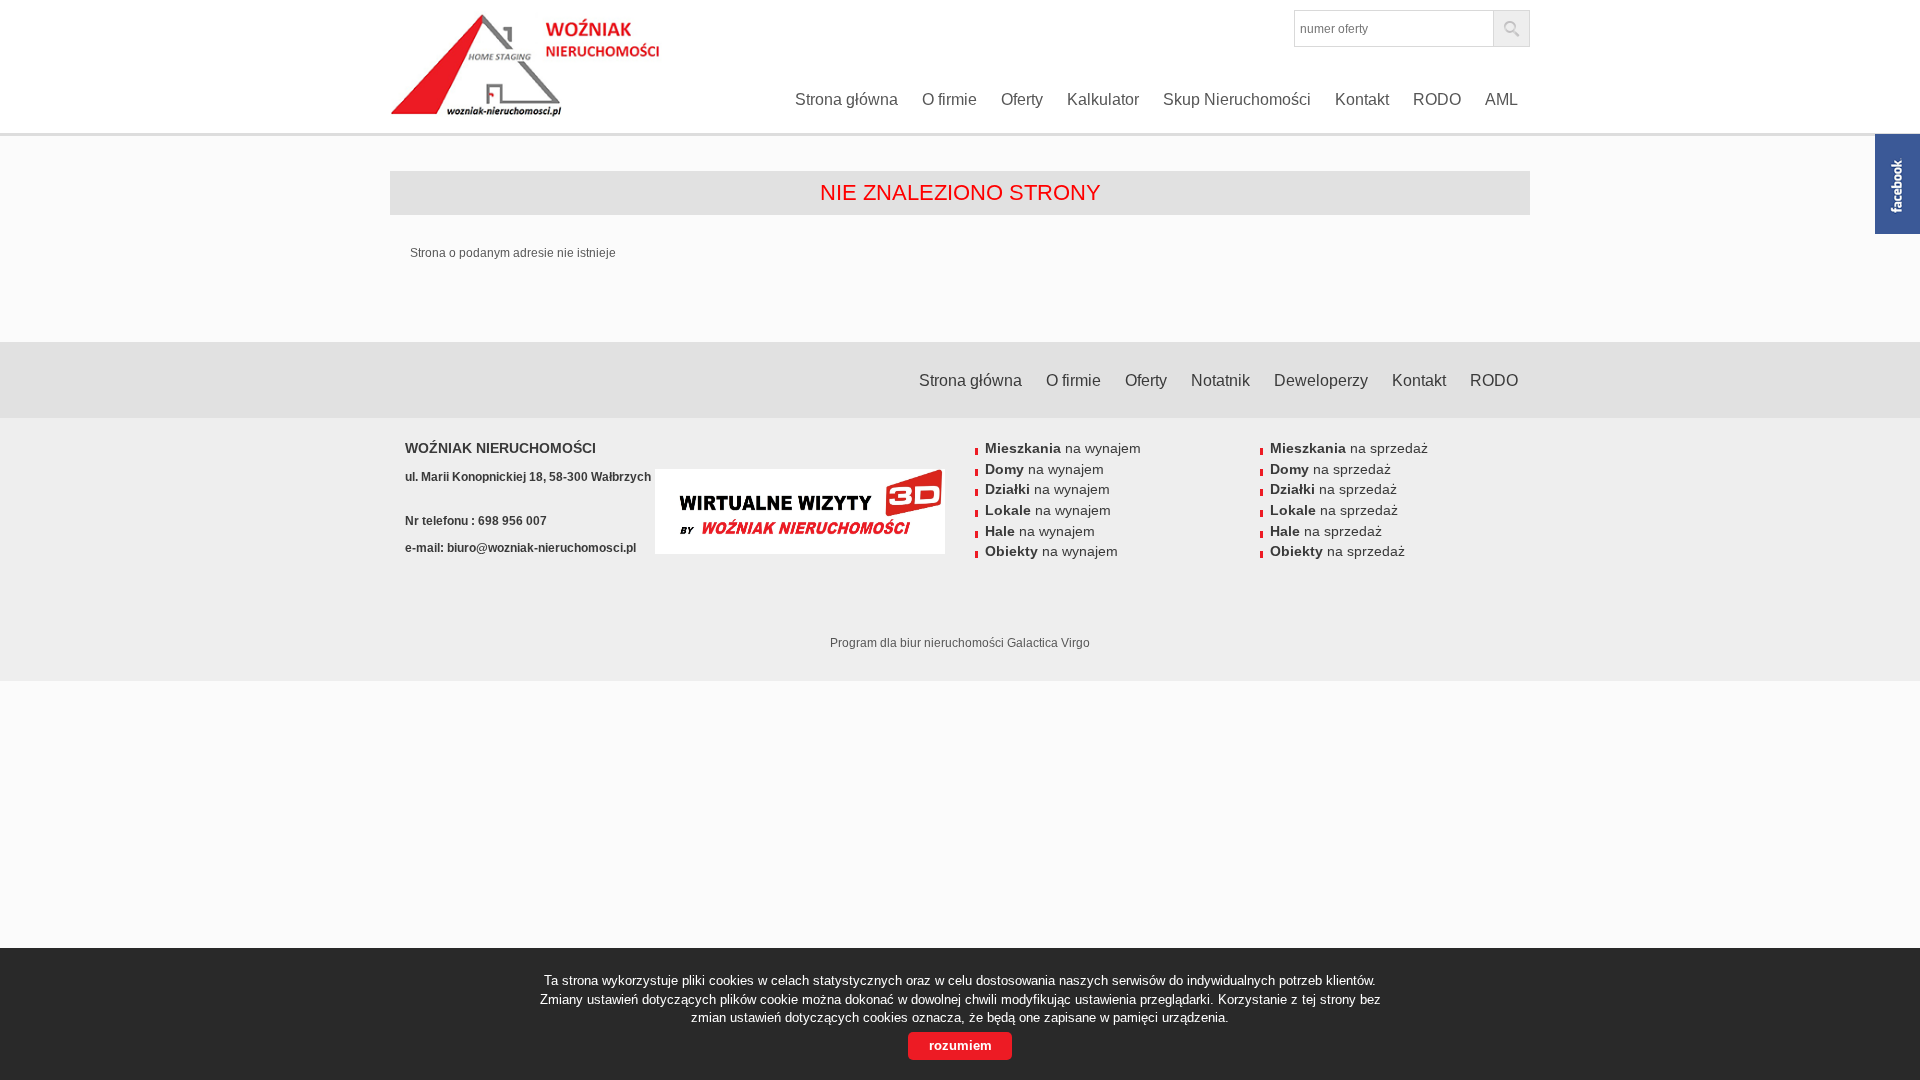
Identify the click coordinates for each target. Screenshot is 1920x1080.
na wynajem (1063, 448)
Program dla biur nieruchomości (918, 643)
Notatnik (1220, 380)
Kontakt (1362, 99)
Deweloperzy (1321, 380)
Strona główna (846, 99)
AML (1501, 99)
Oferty (1022, 99)
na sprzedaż (1349, 448)
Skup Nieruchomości (1237, 99)
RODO (1437, 99)
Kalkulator (1103, 99)
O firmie (949, 99)
